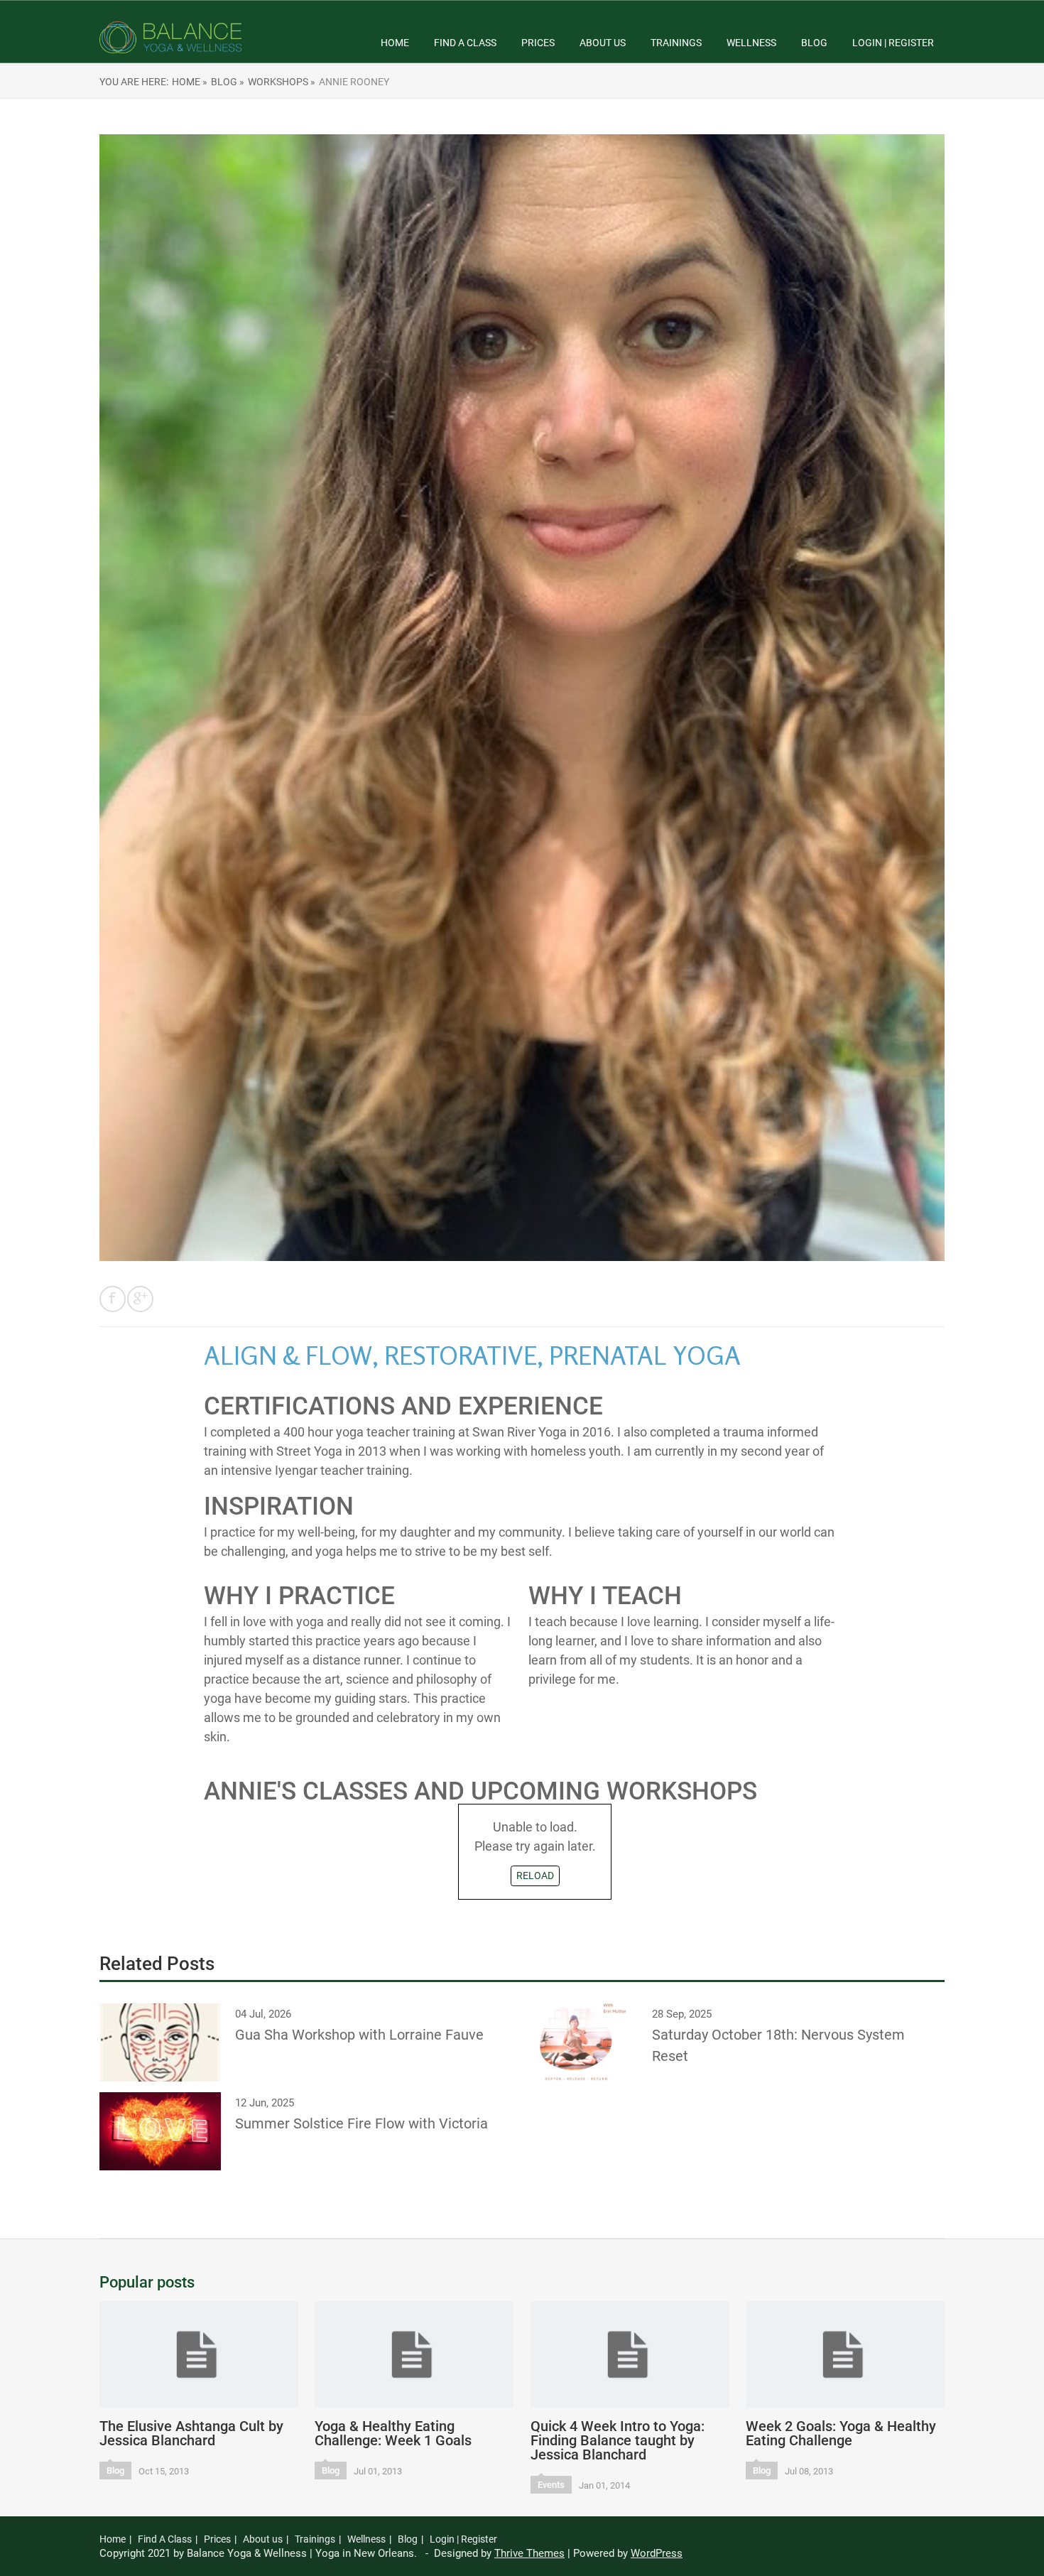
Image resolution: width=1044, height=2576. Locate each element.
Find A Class (465, 43)
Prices (538, 43)
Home (395, 43)
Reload (535, 1876)
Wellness (751, 43)
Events (551, 2485)
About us (603, 43)
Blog (814, 43)
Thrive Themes (529, 2553)
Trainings (676, 43)
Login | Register (893, 43)
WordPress (657, 2553)
